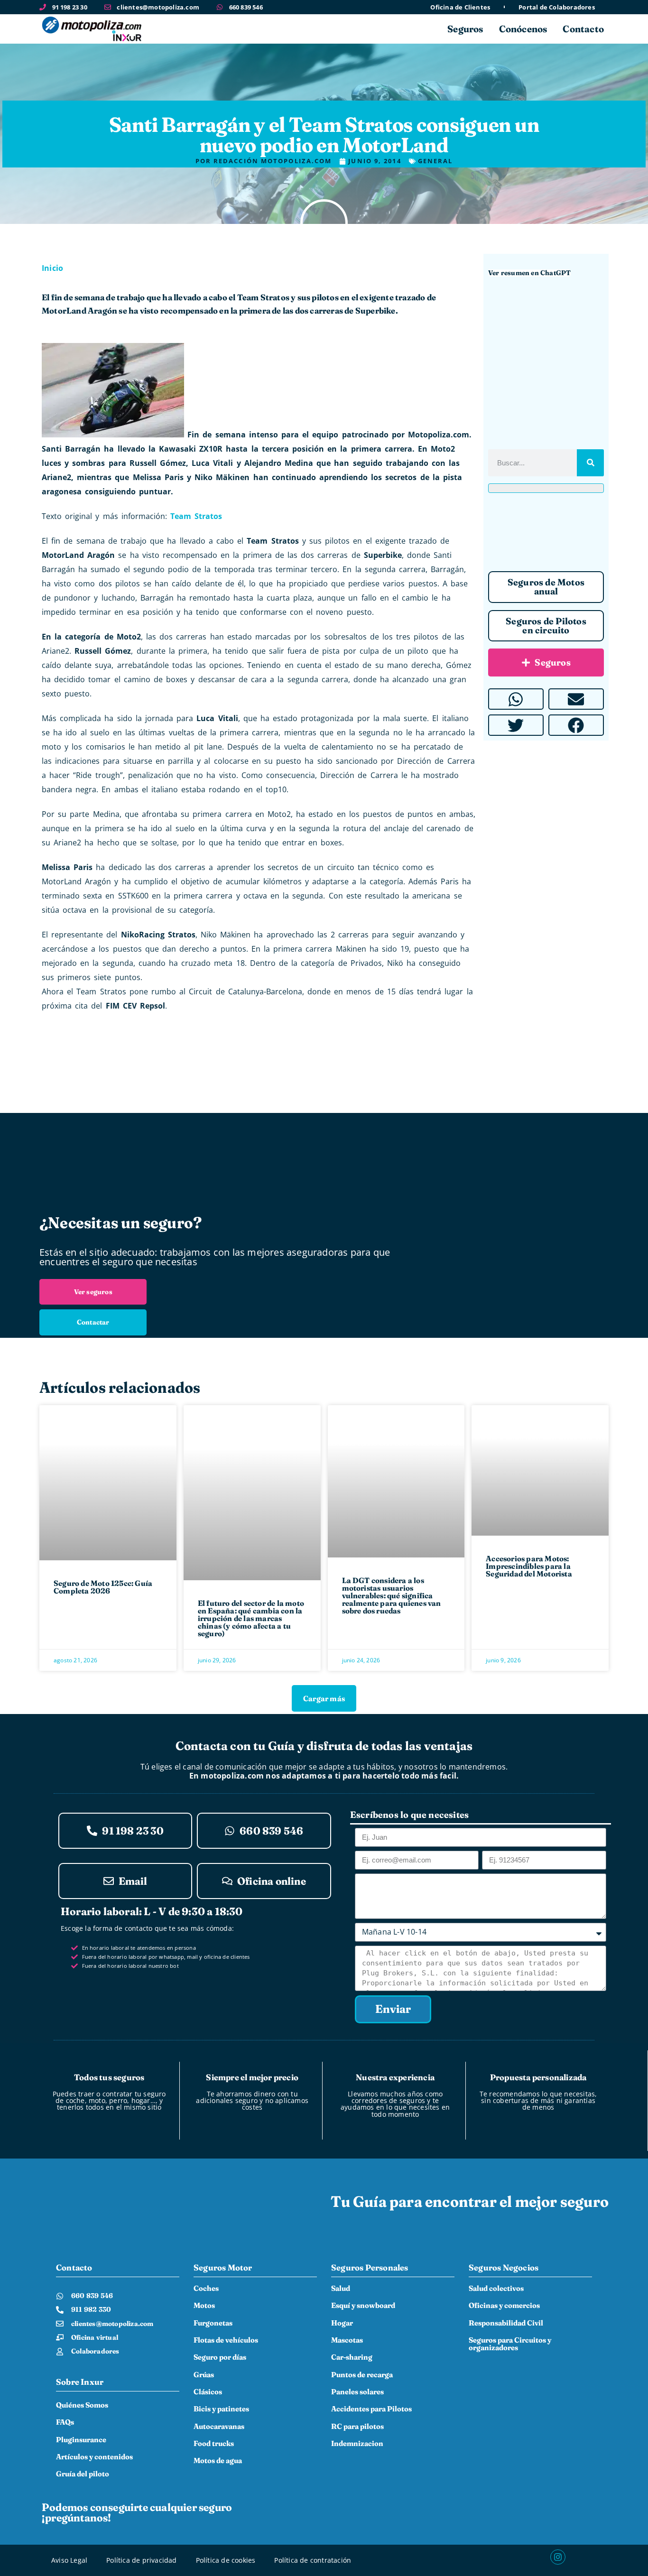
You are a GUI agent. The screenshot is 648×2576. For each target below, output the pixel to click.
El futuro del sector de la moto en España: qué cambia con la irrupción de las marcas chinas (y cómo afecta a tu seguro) (251, 1618)
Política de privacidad (141, 2560)
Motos (204, 2305)
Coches (206, 2288)
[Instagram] (558, 2557)
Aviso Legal (69, 2560)
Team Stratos (196, 516)
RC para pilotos (357, 2426)
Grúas (204, 2375)
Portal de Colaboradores (557, 7)
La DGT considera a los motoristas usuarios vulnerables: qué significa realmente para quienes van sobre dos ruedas (392, 1595)
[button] (516, 699)
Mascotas (347, 2340)
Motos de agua (218, 2460)
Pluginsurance (81, 2440)
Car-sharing (352, 2357)
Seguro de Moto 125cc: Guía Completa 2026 (103, 1587)
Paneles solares (357, 2392)
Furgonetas (213, 2323)
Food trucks (214, 2443)
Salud (341, 2288)
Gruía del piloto (83, 2474)
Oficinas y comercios (504, 2305)
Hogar (342, 2323)
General (324, 107)
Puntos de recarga (362, 2375)
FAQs (65, 2422)
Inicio (52, 268)
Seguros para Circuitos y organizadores (510, 2344)
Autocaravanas (219, 2426)
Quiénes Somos (82, 2405)
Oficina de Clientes (460, 7)
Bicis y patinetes (221, 2409)
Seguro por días (220, 2357)
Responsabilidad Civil (506, 2323)
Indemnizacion (357, 2443)
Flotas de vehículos (226, 2340)
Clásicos (208, 2392)
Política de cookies (226, 2560)
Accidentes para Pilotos (371, 2409)
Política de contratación (313, 2560)
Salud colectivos (496, 2288)
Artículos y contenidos (94, 2457)
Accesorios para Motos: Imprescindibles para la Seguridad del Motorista (529, 1566)
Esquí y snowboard (363, 2305)
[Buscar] (590, 463)
